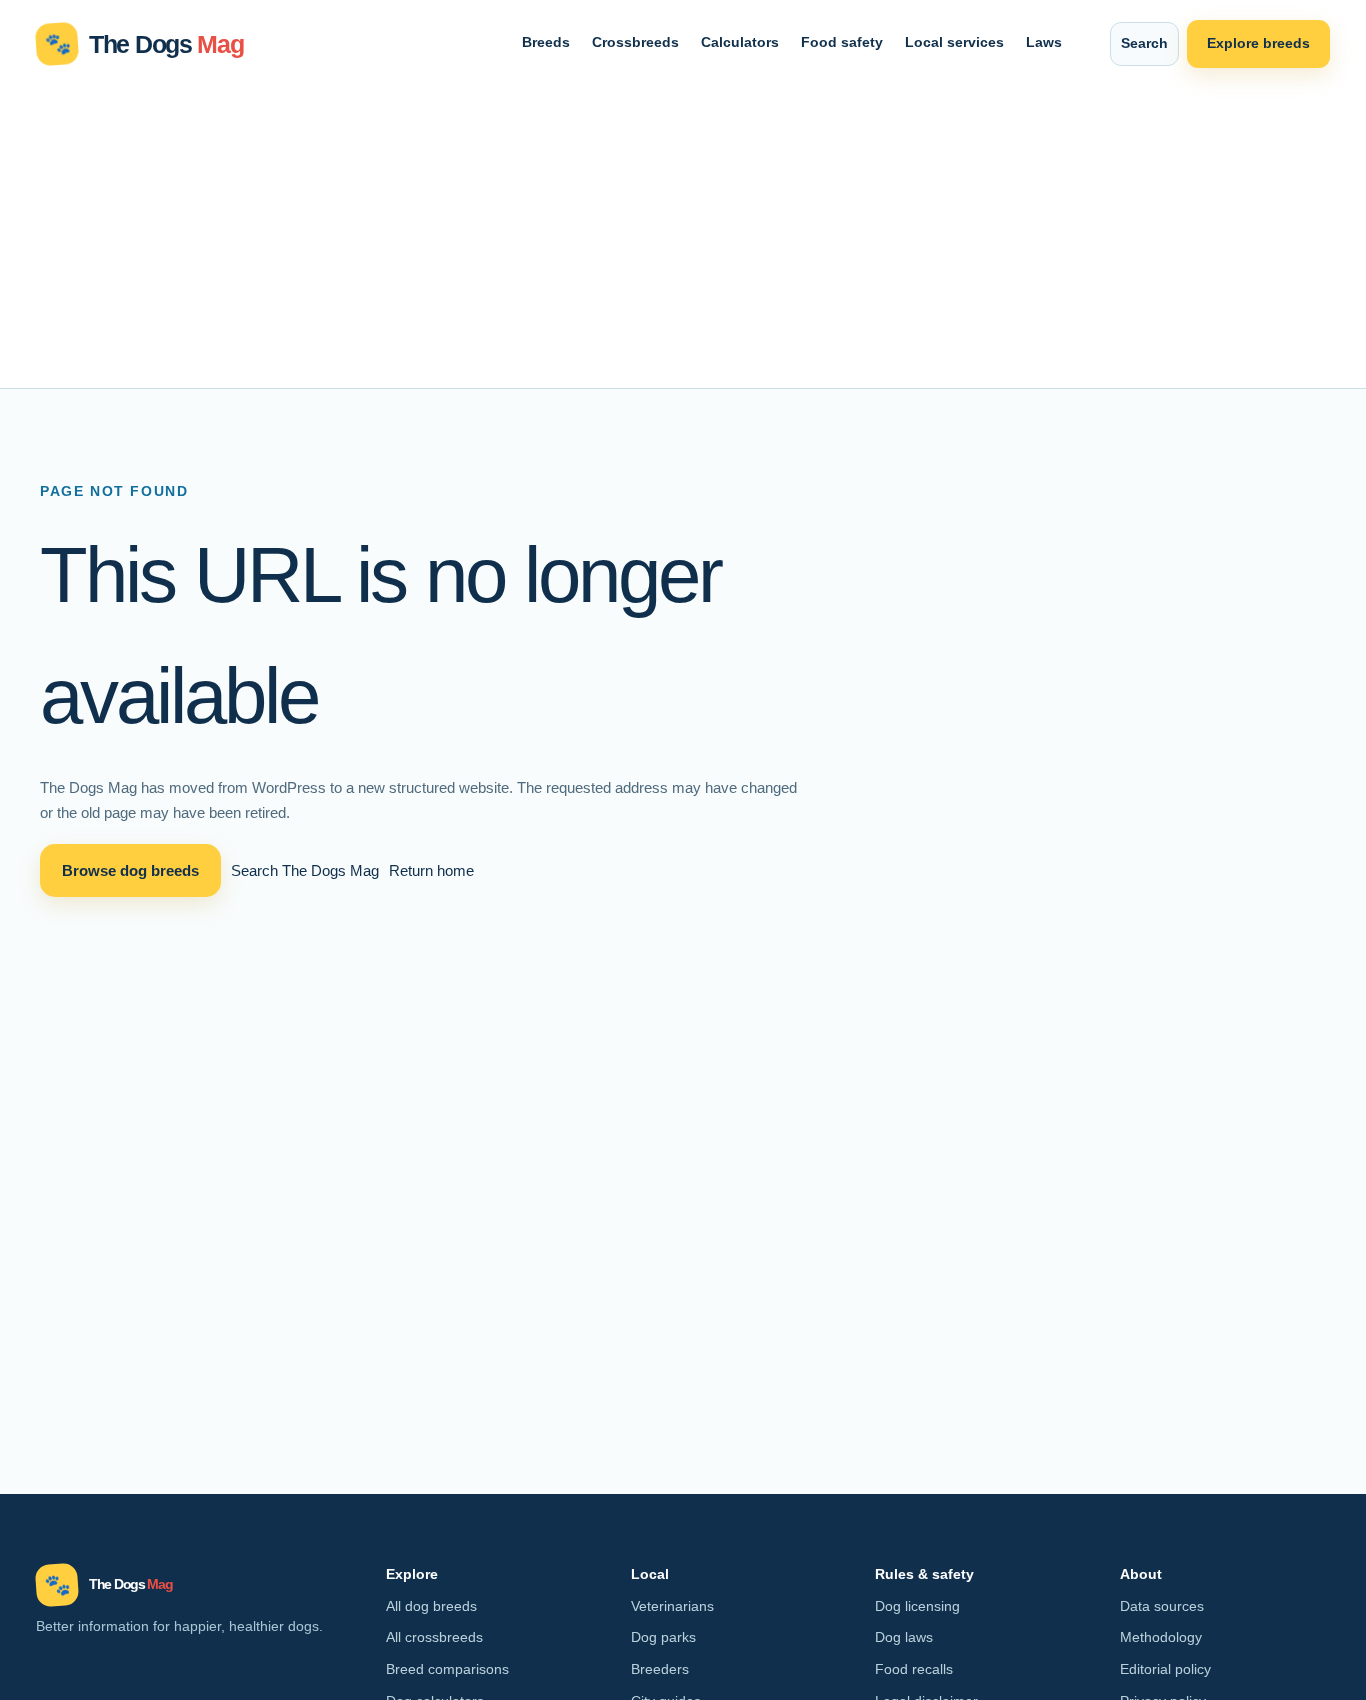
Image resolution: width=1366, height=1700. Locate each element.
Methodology (1161, 1637)
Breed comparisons (447, 1669)
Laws (1044, 42)
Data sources (1162, 1606)
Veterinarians (672, 1606)
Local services (954, 42)
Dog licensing (917, 1606)
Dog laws (904, 1637)
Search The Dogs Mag (305, 870)
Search (1144, 43)
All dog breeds (431, 1606)
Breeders (660, 1669)
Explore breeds (1258, 43)
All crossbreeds (434, 1637)
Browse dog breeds (130, 870)
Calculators (740, 42)
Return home (431, 870)
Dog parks (663, 1637)
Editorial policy (1165, 1669)
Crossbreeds (635, 42)
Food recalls (914, 1669)
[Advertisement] (683, 238)
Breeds (546, 42)
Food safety (842, 42)
